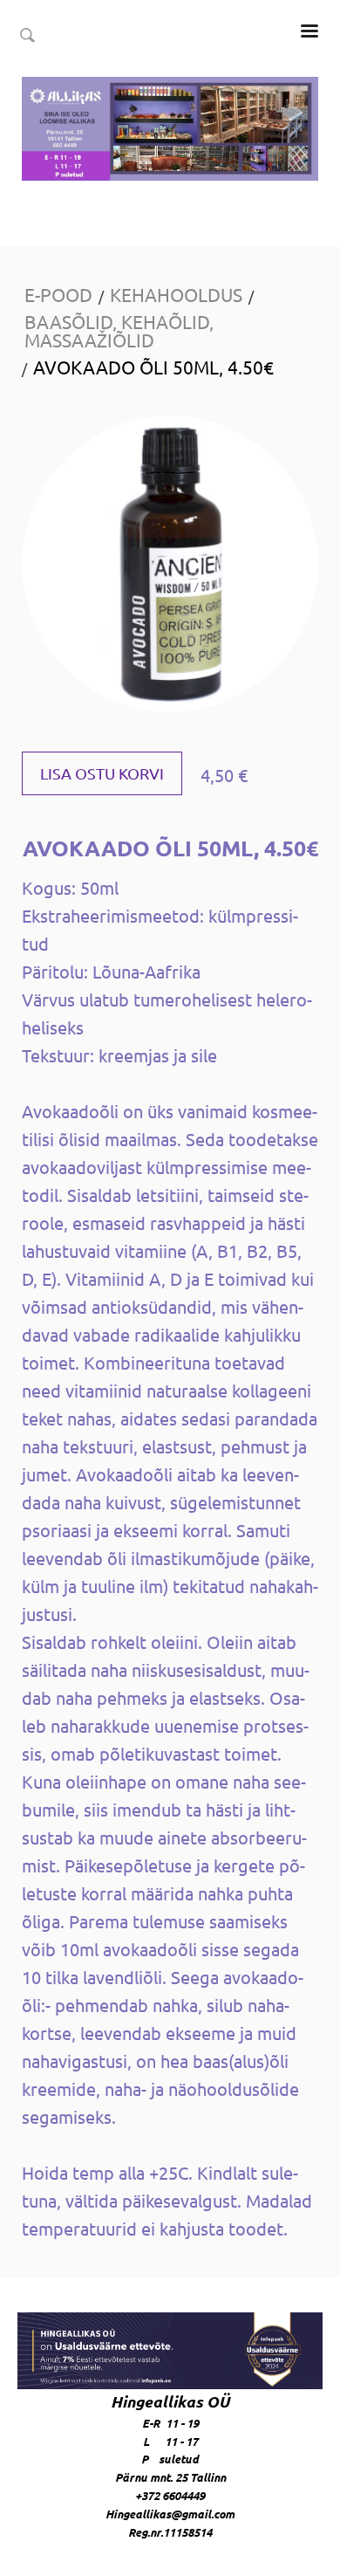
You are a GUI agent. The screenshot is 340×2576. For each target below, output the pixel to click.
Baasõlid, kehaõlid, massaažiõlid (119, 330)
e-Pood (58, 294)
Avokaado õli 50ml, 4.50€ (153, 367)
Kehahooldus (176, 294)
